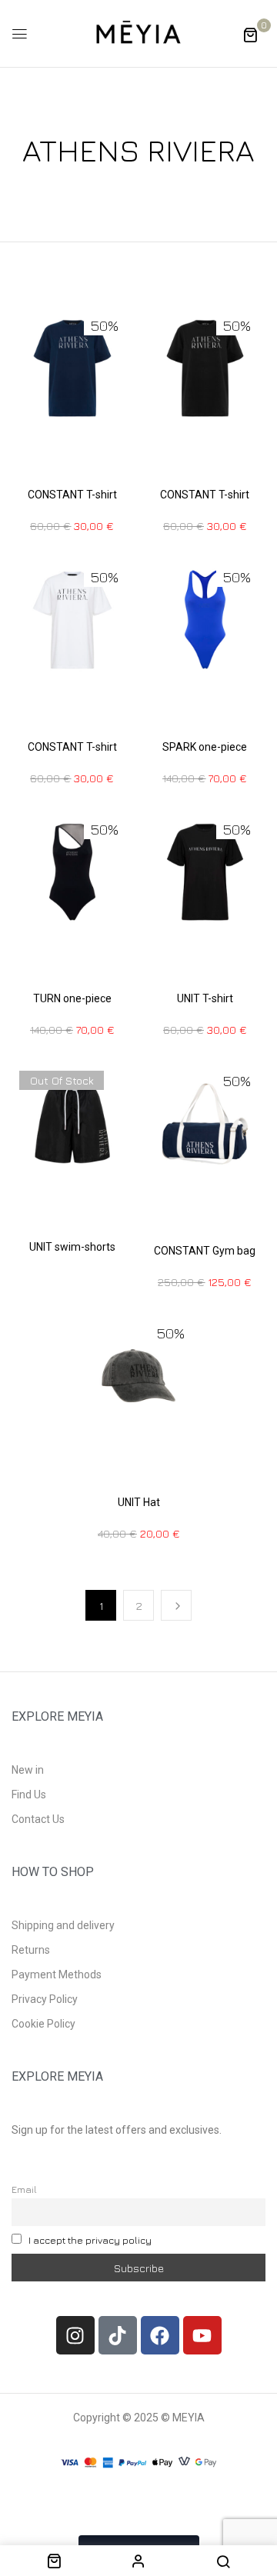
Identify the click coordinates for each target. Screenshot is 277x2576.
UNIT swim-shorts (72, 1247)
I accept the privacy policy (90, 2240)
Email (24, 2189)
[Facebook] (160, 2335)
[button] (250, 34)
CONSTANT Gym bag (205, 1251)
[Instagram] (75, 2335)
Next (176, 1605)
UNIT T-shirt (205, 998)
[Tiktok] (118, 2335)
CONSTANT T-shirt (72, 495)
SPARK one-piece (205, 747)
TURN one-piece (72, 998)
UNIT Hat (139, 1502)
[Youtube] (202, 2335)
